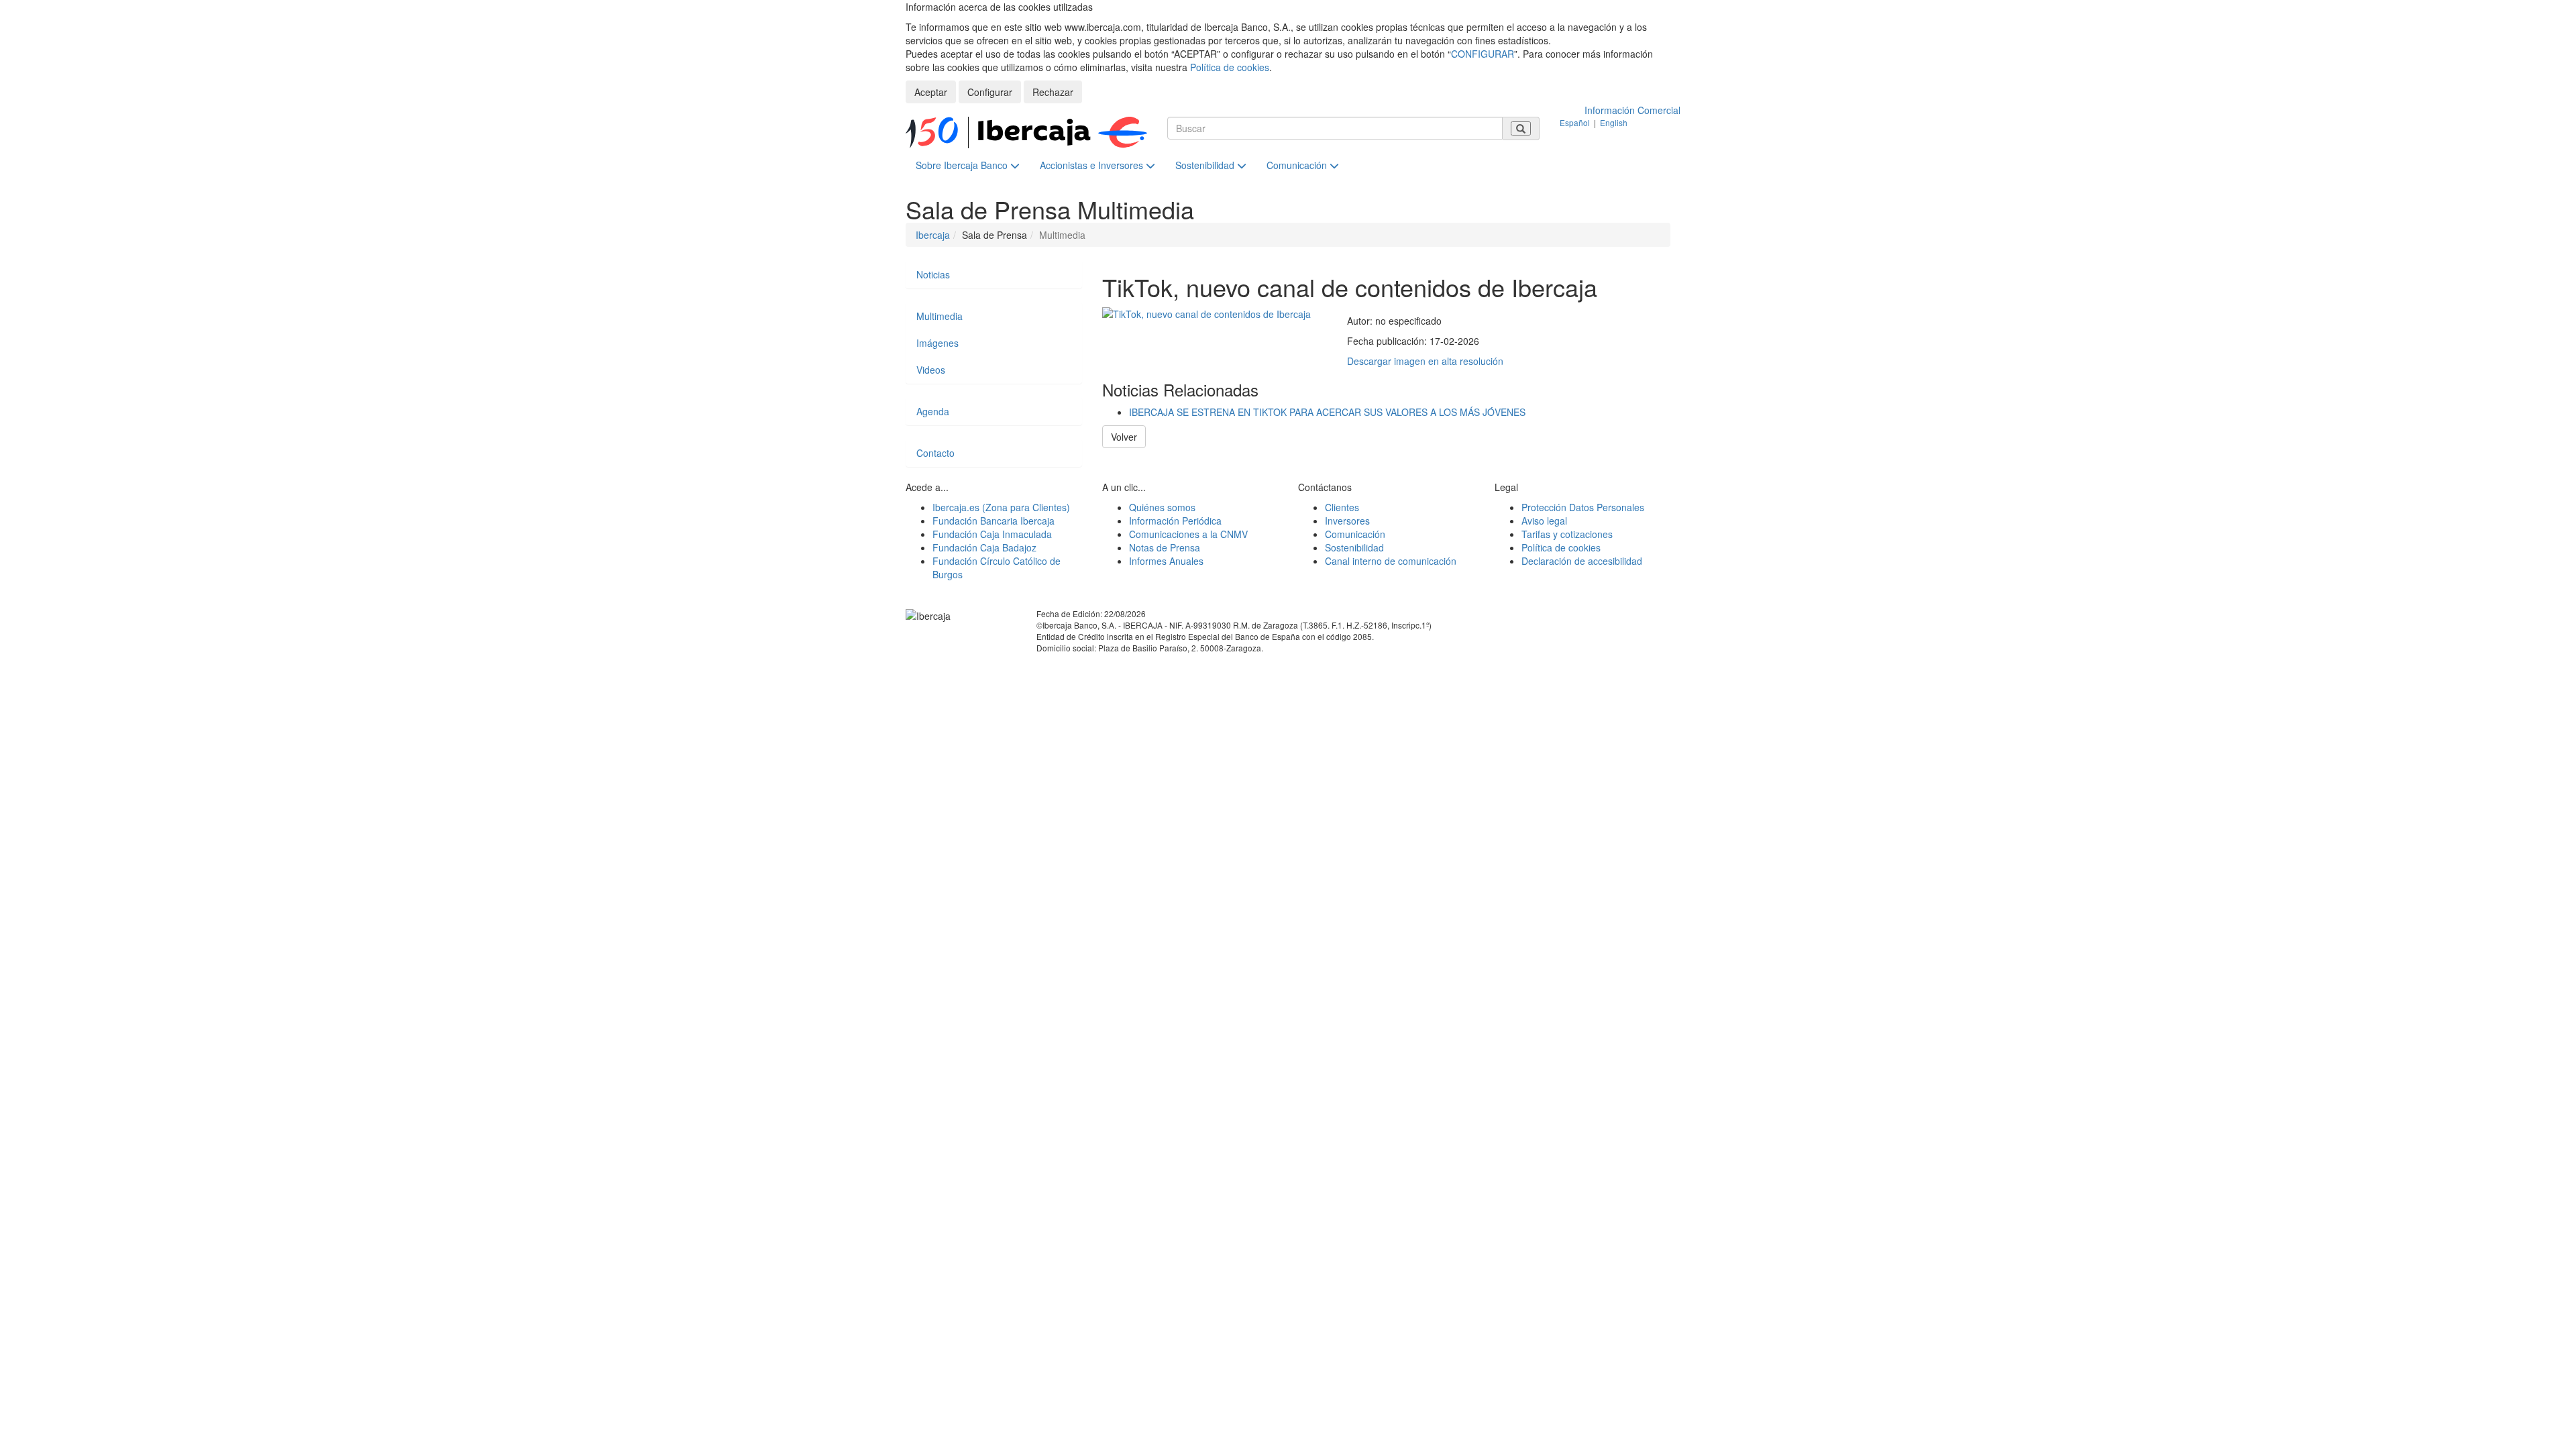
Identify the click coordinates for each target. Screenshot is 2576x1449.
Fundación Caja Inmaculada (992, 534)
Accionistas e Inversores (1093, 165)
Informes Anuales (1166, 561)
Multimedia (940, 316)
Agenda (933, 411)
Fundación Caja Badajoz (984, 547)
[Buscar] (1521, 128)
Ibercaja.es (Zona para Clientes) (1001, 507)
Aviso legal (1544, 521)
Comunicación (1298, 165)
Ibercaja (933, 235)
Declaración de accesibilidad (1582, 561)
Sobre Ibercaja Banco (963, 165)
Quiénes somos (1162, 507)
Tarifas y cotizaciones (1567, 534)
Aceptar (931, 92)
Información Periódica (1175, 521)
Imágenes (937, 343)
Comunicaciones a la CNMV (1188, 534)
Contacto (935, 453)
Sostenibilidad (1206, 165)
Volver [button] (1124, 437)
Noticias (933, 274)
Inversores (1347, 521)
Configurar (990, 92)
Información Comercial (1632, 110)
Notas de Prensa (1165, 547)
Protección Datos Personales (1583, 507)
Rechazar (1053, 92)
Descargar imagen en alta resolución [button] (1425, 361)
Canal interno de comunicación (1391, 561)
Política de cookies (1230, 67)
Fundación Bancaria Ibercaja (994, 521)
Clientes (1342, 507)
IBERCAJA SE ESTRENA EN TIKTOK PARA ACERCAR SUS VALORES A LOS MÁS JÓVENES (1327, 412)
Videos (931, 370)
